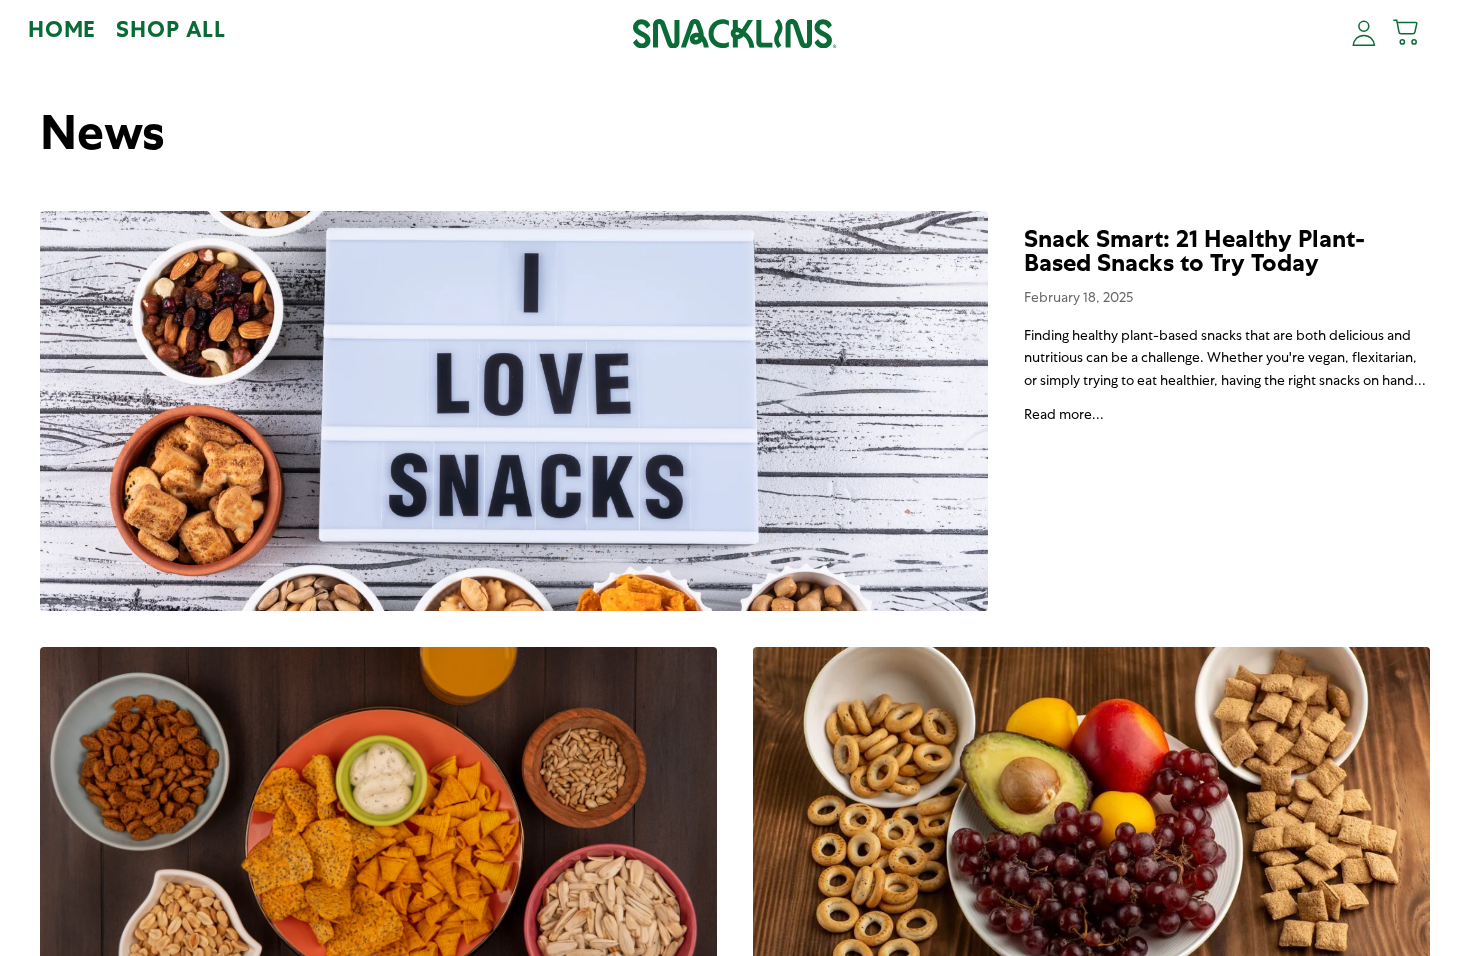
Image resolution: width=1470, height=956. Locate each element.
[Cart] (1408, 33)
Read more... (1064, 416)
